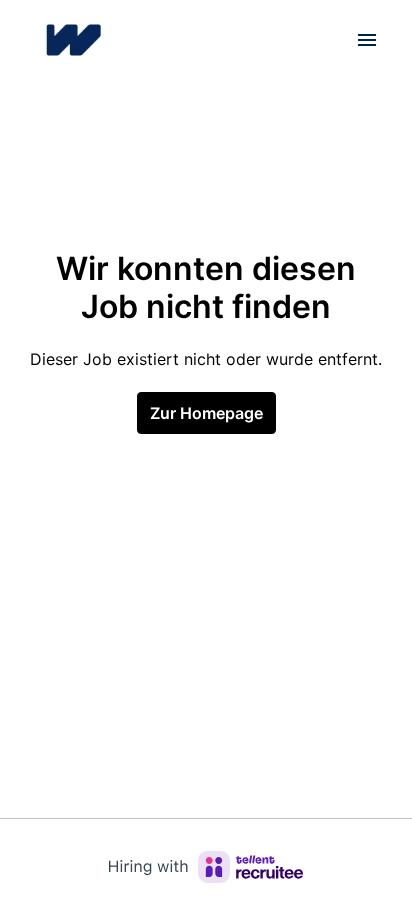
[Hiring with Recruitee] (206, 867)
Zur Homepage (206, 413)
